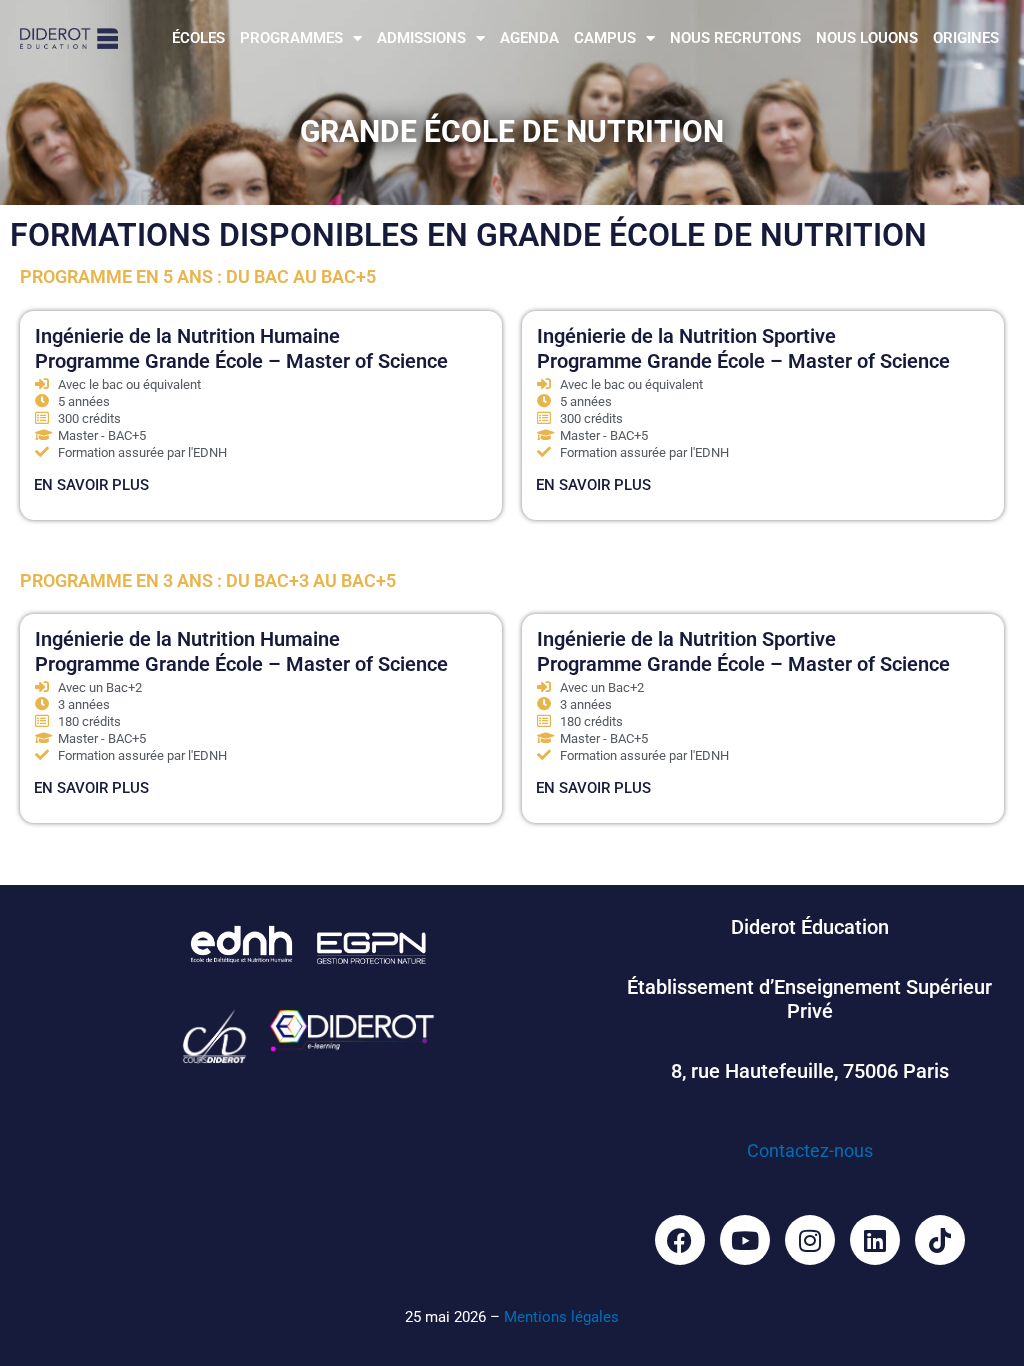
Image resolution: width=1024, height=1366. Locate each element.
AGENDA (529, 38)
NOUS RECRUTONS (735, 38)
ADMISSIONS (421, 38)
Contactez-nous (810, 1150)
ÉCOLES (198, 38)
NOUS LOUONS (867, 38)
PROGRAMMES (291, 38)
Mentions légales (561, 1317)
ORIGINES (966, 38)
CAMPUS (605, 38)
